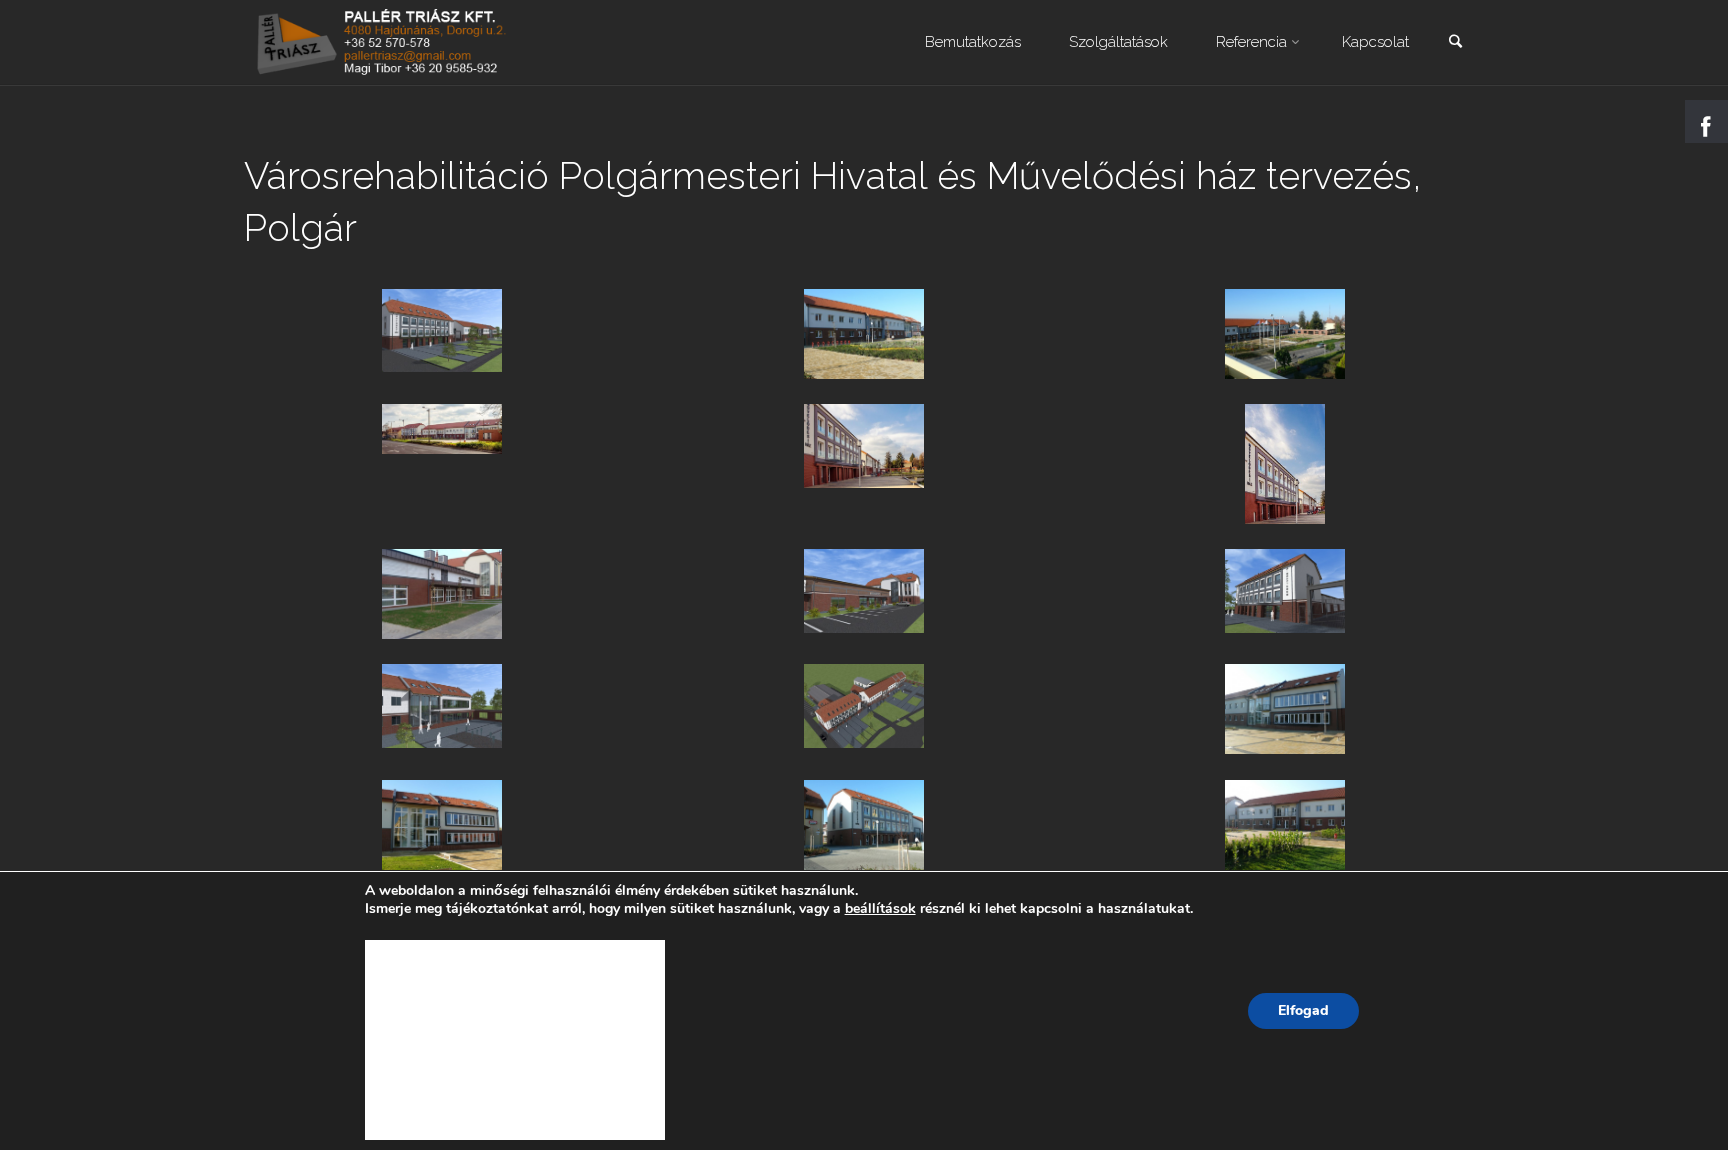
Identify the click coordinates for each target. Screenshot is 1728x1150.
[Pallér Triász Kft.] (383, 42)
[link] (1455, 43)
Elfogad (1303, 1010)
